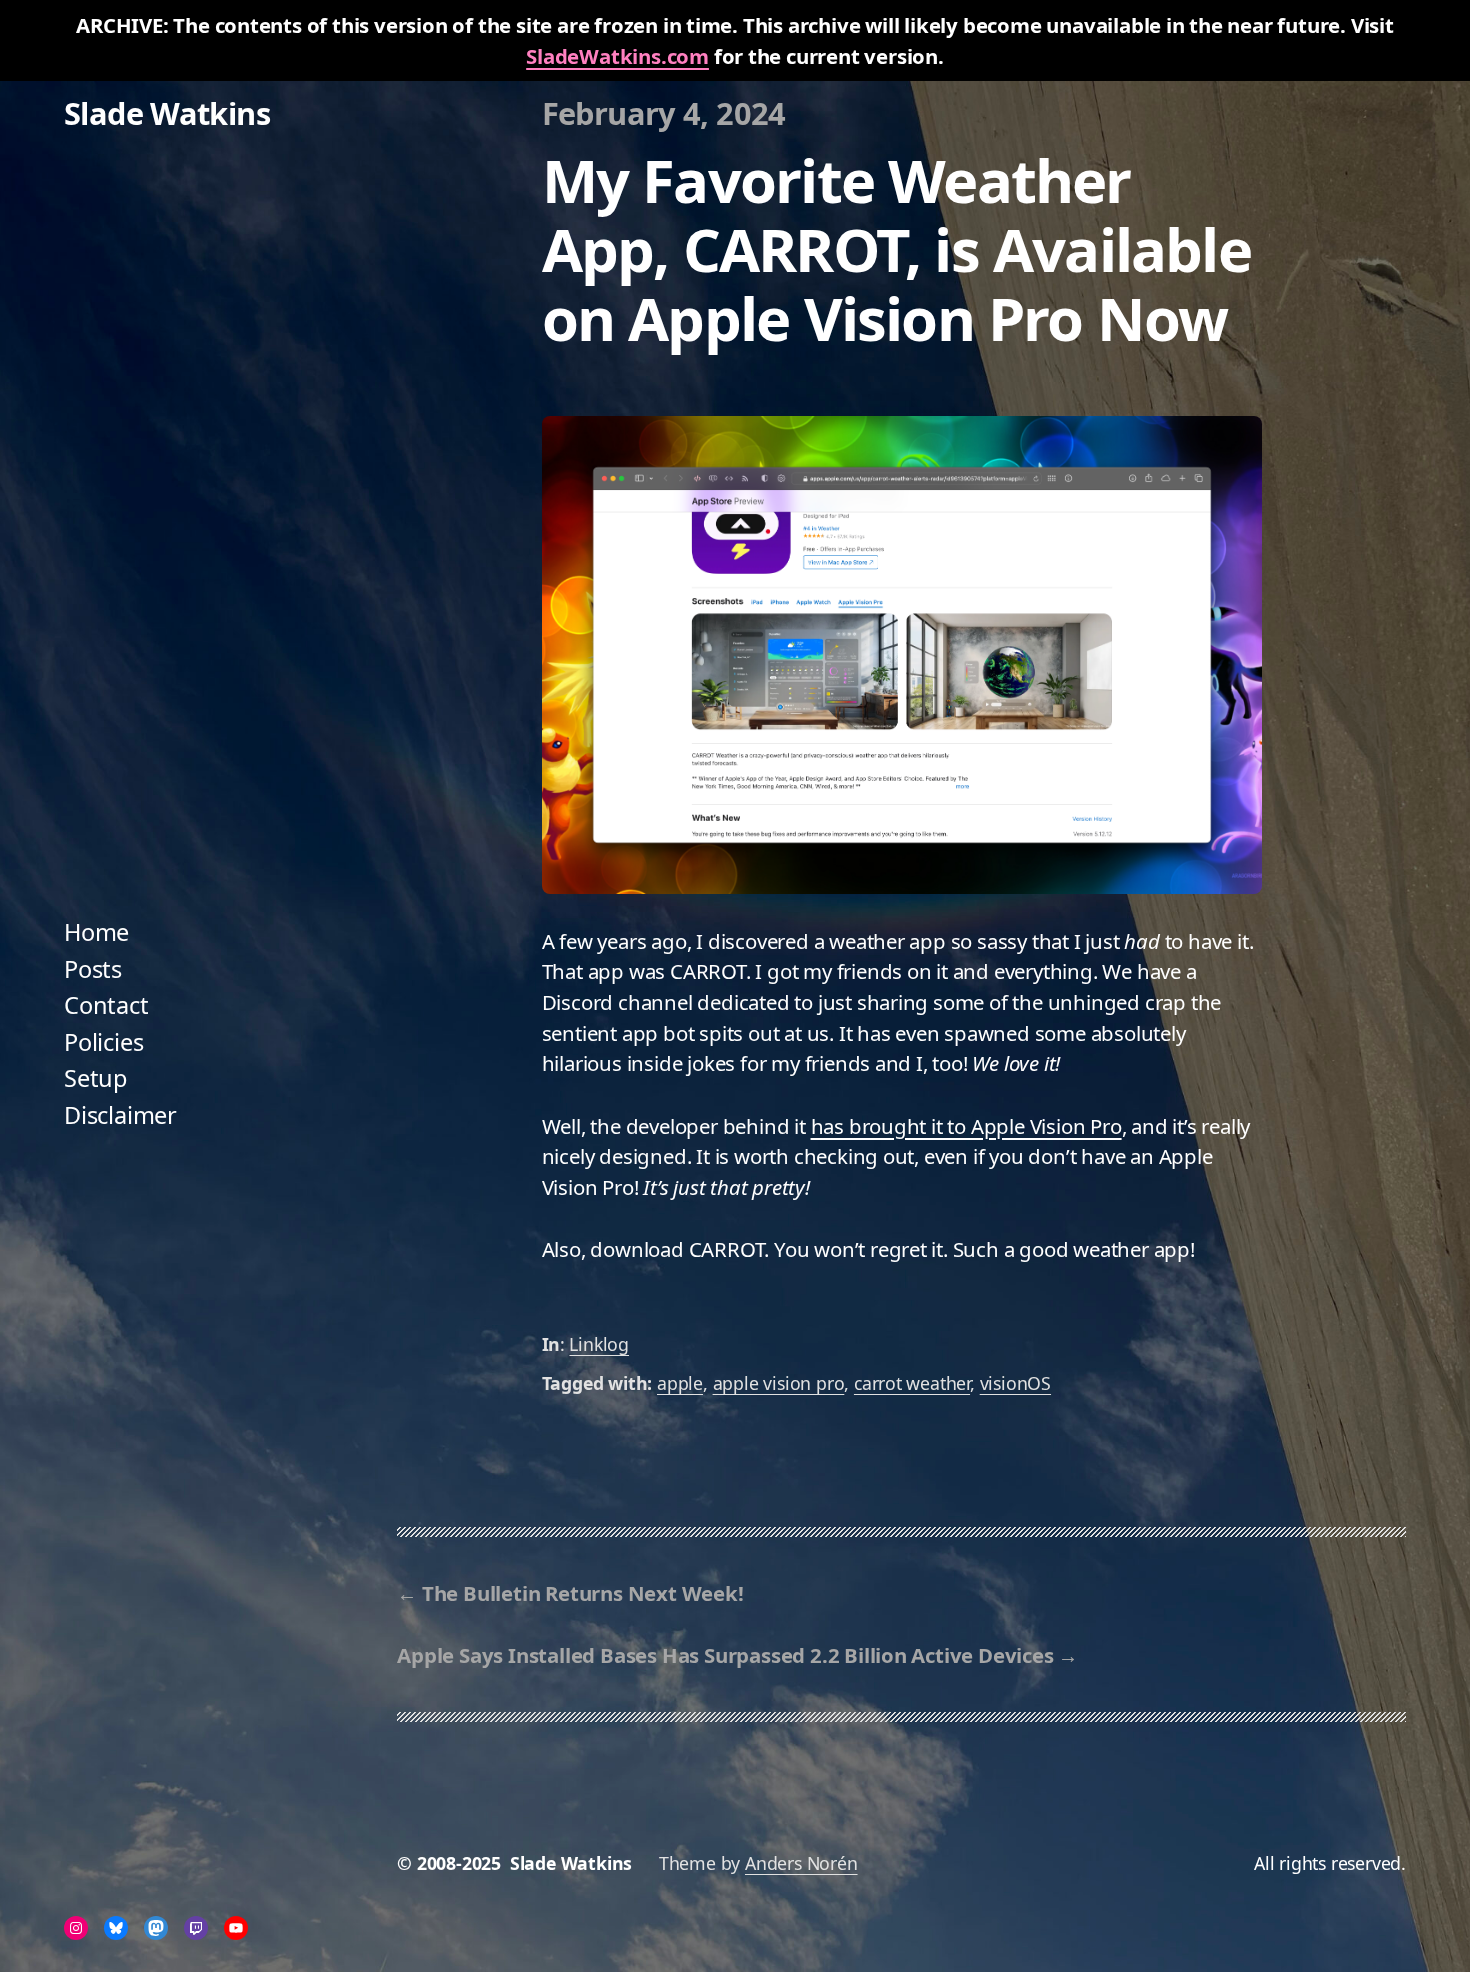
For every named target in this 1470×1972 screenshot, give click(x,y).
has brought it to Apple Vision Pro (966, 1126)
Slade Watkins (167, 113)
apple (680, 1383)
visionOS (1015, 1383)
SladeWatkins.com (617, 56)
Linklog (599, 1344)
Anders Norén (801, 1863)
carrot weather (912, 1383)
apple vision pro (779, 1383)
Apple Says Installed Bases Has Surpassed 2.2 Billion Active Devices (725, 1655)
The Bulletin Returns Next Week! (582, 1593)
